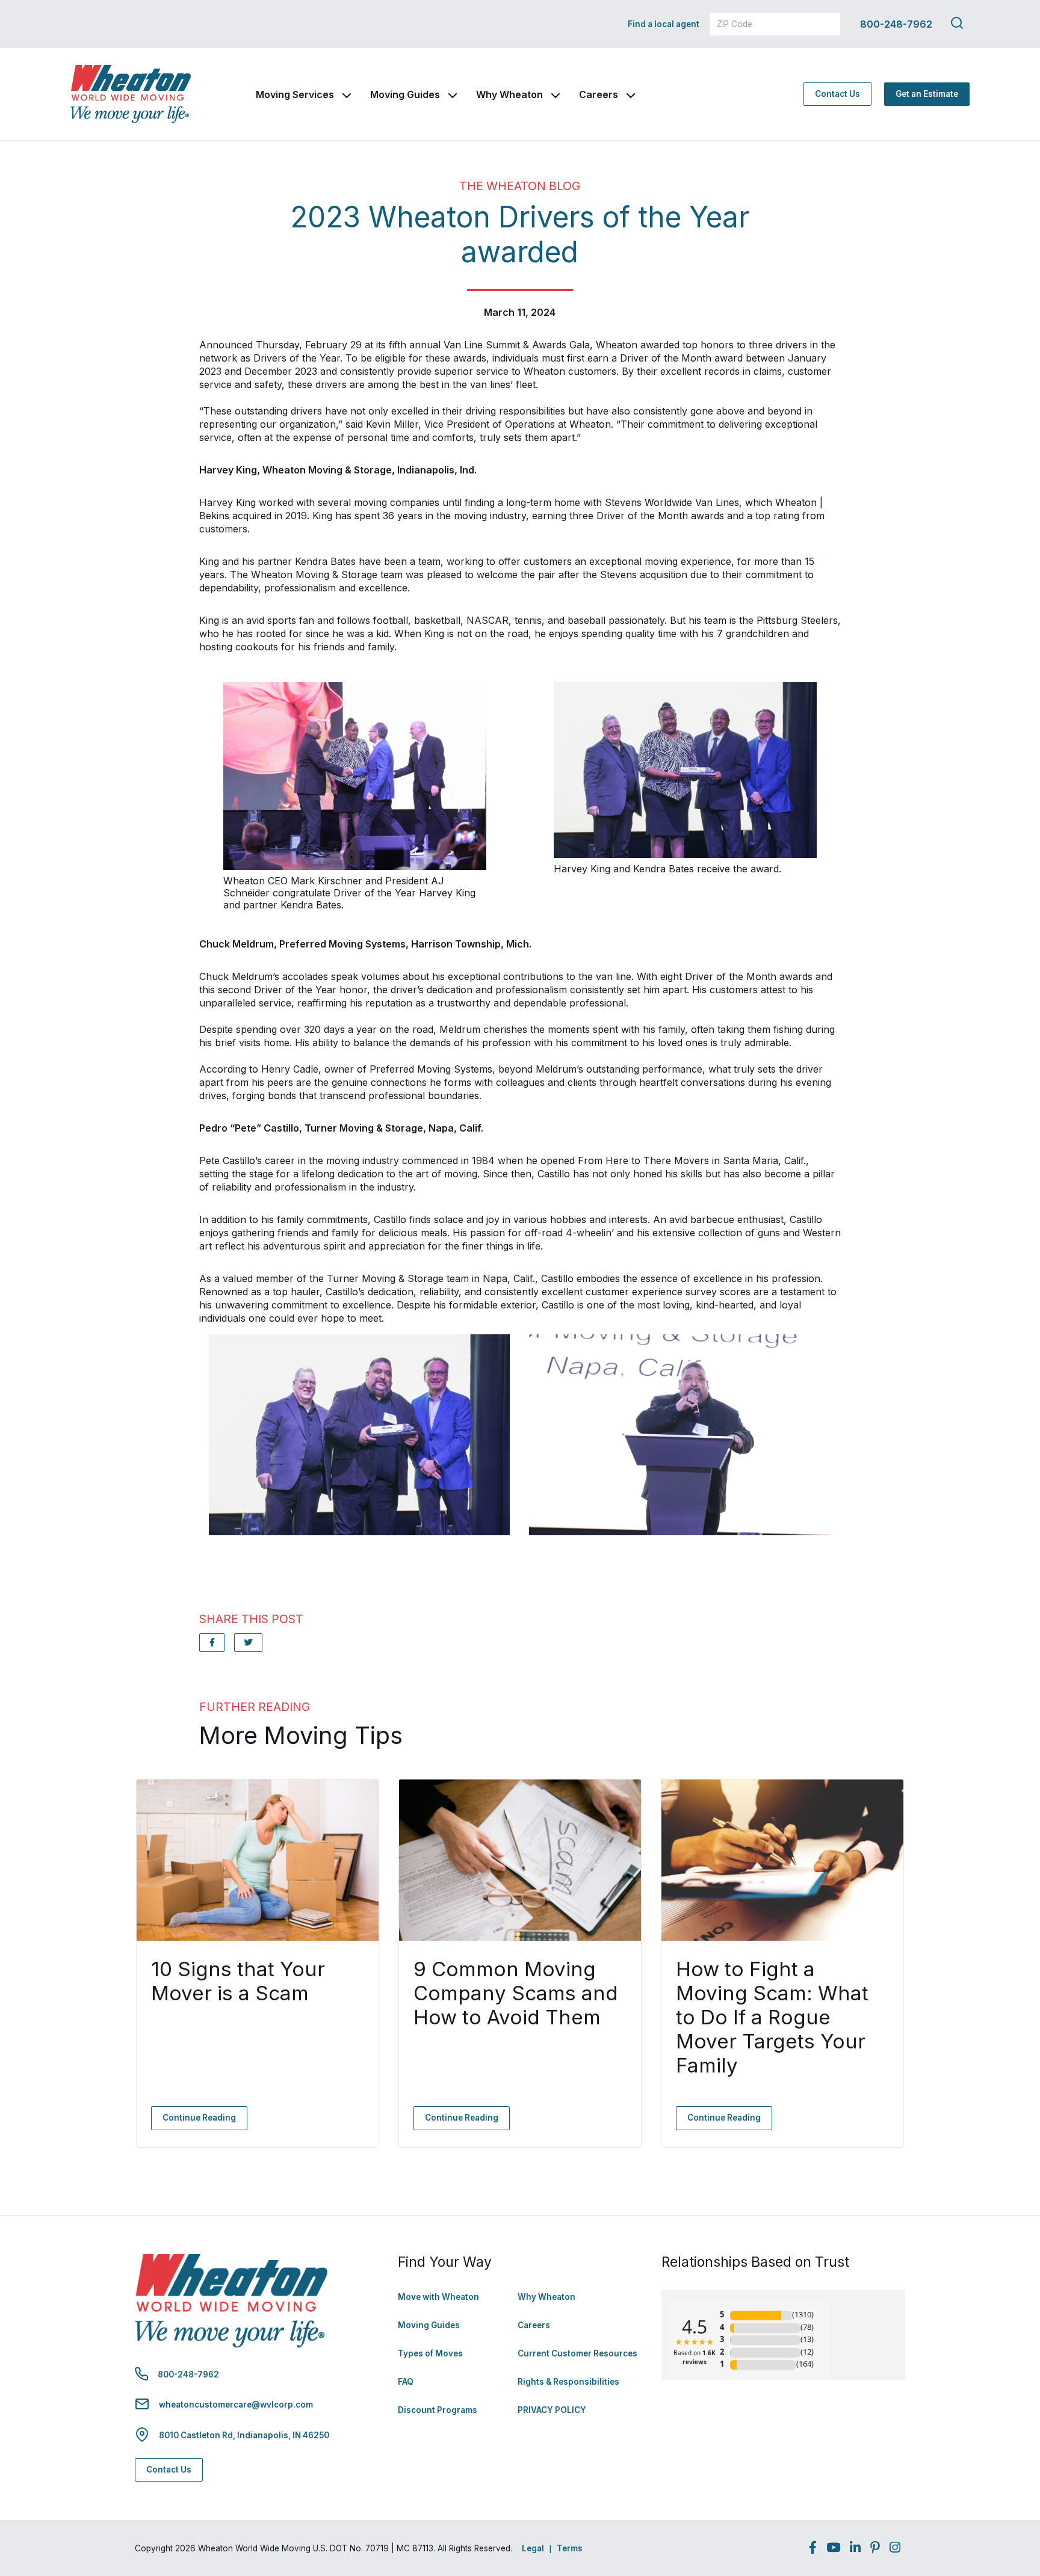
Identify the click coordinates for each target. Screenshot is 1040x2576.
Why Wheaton (509, 94)
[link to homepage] (131, 94)
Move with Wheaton (438, 2297)
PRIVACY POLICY (552, 2410)
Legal (533, 2548)
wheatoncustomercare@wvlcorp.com (236, 2405)
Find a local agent (664, 24)
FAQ (406, 2382)
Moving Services (295, 94)
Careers (599, 94)
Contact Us (837, 94)
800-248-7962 (896, 24)
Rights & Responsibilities (568, 2382)
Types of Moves (430, 2353)
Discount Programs (438, 2410)
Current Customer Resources (577, 2353)
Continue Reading (199, 2118)
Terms (570, 2548)
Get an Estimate (927, 94)
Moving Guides (405, 94)
